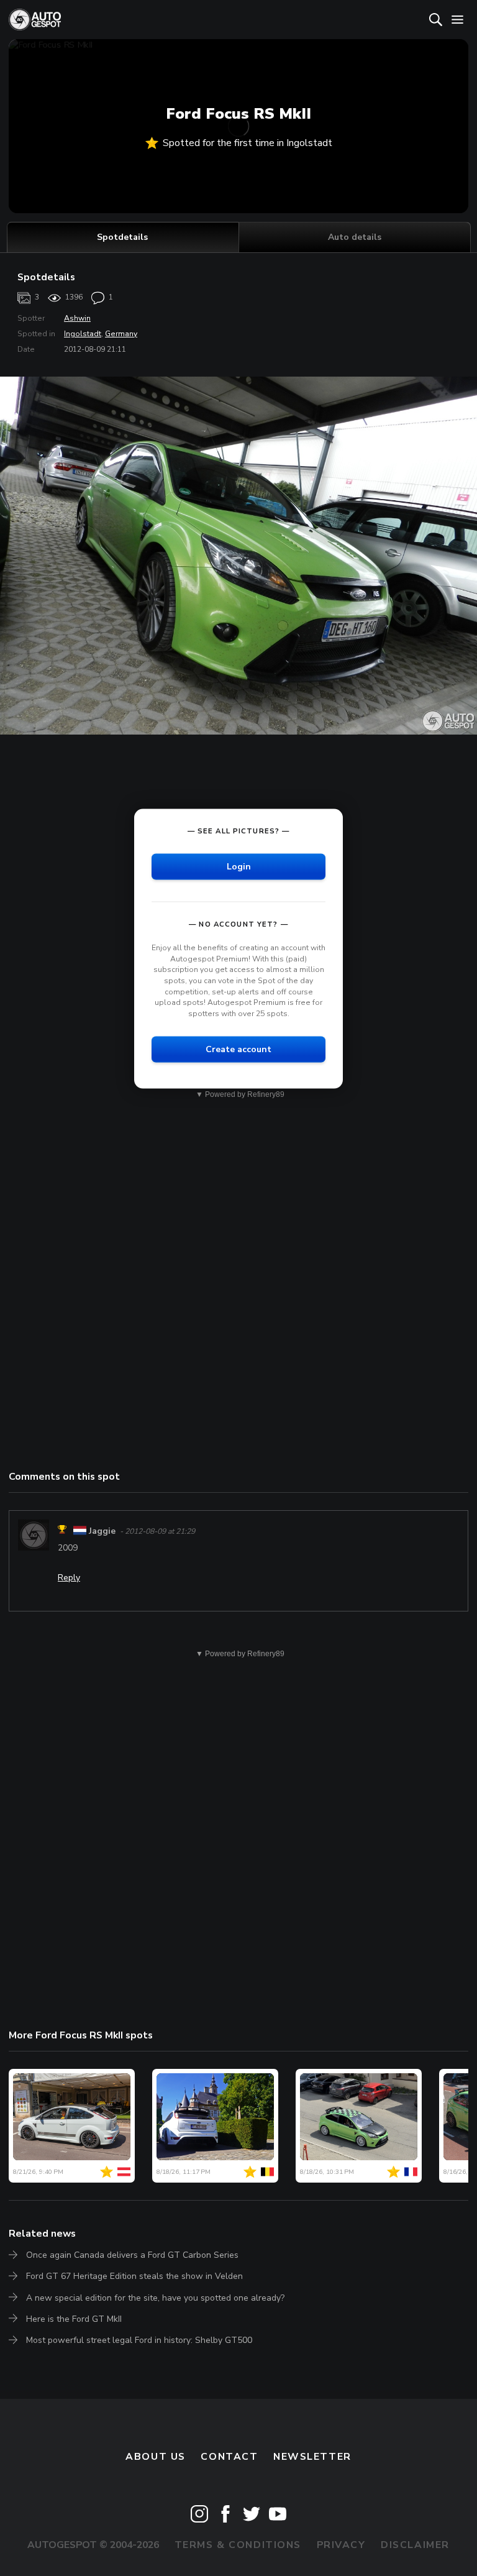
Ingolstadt (83, 334)
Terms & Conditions (238, 2545)
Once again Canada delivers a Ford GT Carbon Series (132, 2255)
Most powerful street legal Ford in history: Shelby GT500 (139, 2340)
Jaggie (102, 1531)
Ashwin (77, 318)
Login (239, 867)
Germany (121, 334)
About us (156, 2457)
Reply (69, 1578)
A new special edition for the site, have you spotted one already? (155, 2298)
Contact (229, 2457)
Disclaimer (415, 2545)
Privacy (341, 2545)
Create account (238, 1049)
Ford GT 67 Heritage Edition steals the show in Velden (134, 2276)
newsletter (312, 2457)
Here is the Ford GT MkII (74, 2319)
